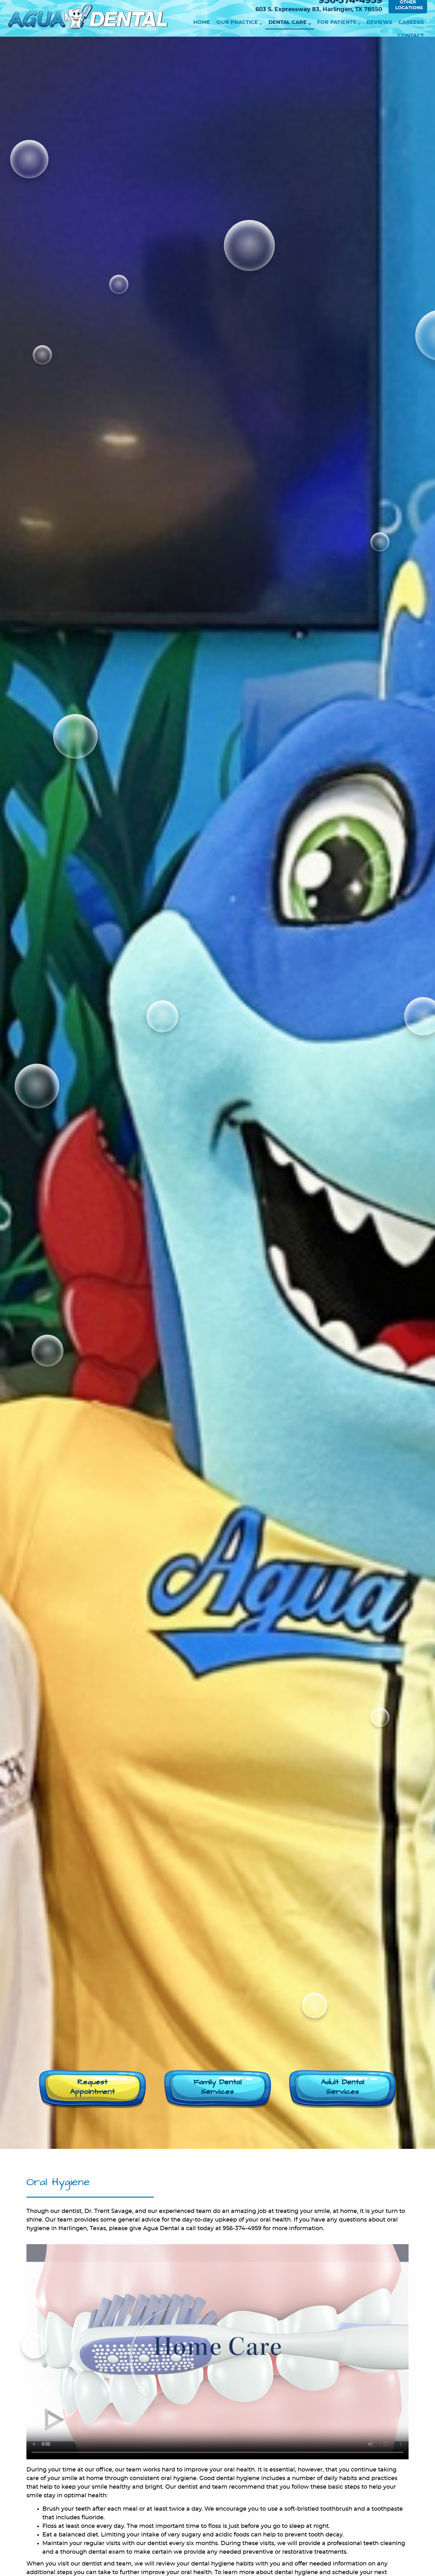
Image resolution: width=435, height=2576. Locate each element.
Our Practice (237, 22)
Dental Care (288, 22)
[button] (93, 2089)
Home (202, 22)
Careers (411, 22)
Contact (411, 36)
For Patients (337, 22)
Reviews (379, 22)
